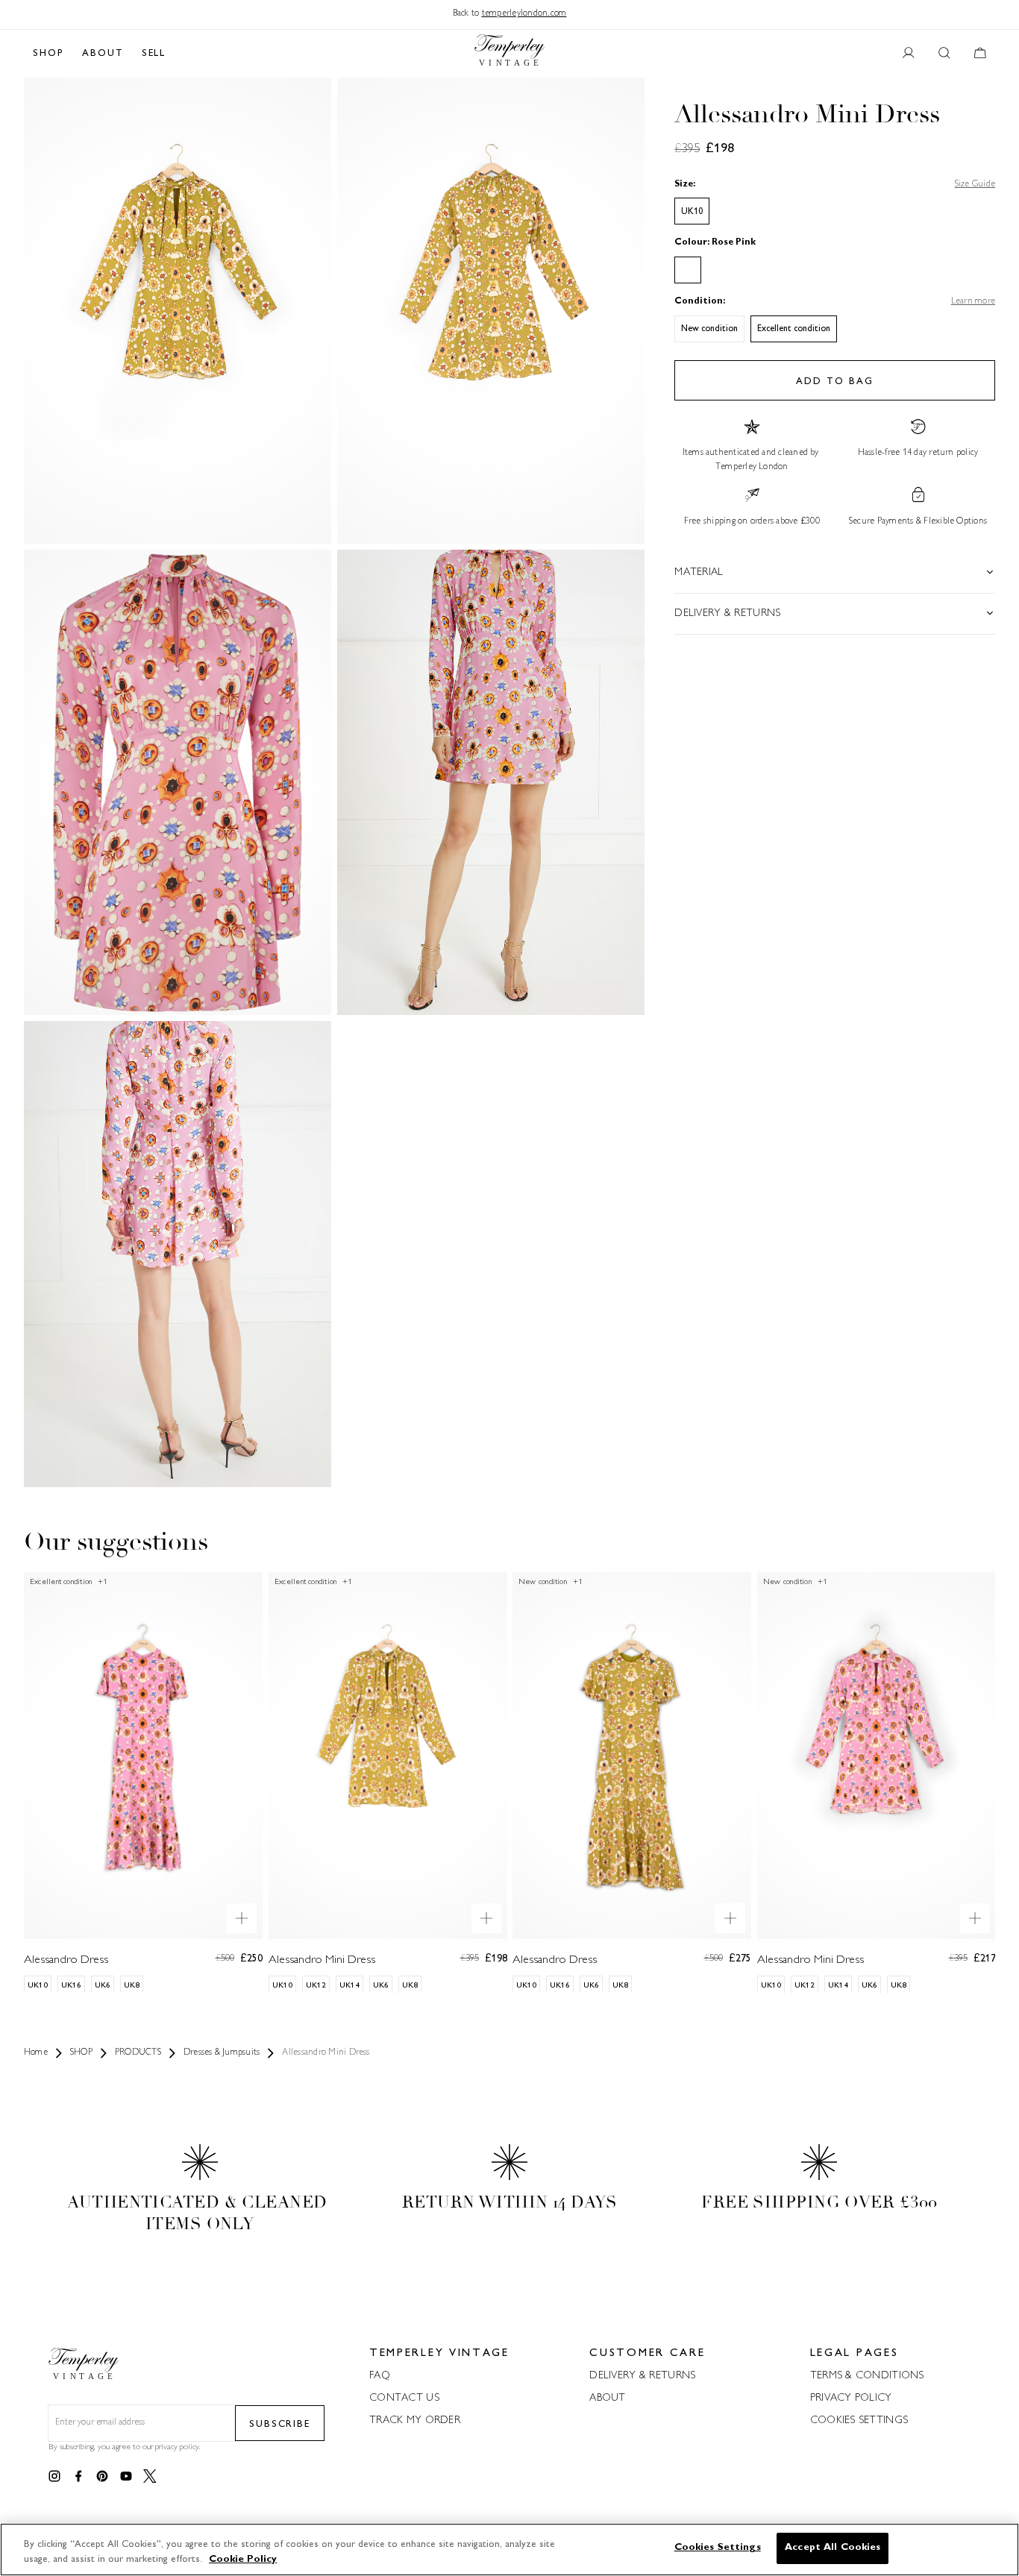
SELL (154, 54)
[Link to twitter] (150, 2477)
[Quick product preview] (242, 1917)
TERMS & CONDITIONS (867, 2376)
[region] (509, 2550)
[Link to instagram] (54, 2477)
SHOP (48, 54)
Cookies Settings (859, 2421)
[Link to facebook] (78, 2477)
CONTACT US (404, 2398)
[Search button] (944, 54)
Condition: (700, 302)
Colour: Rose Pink (715, 243)
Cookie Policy (243, 2560)
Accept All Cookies (833, 2548)
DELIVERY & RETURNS (642, 2376)
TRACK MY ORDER (415, 2421)
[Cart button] (980, 54)
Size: (685, 184)
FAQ (380, 2376)
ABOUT (103, 54)
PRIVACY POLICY (851, 2398)
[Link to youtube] (126, 2477)
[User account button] (909, 54)
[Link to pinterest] (102, 2477)
